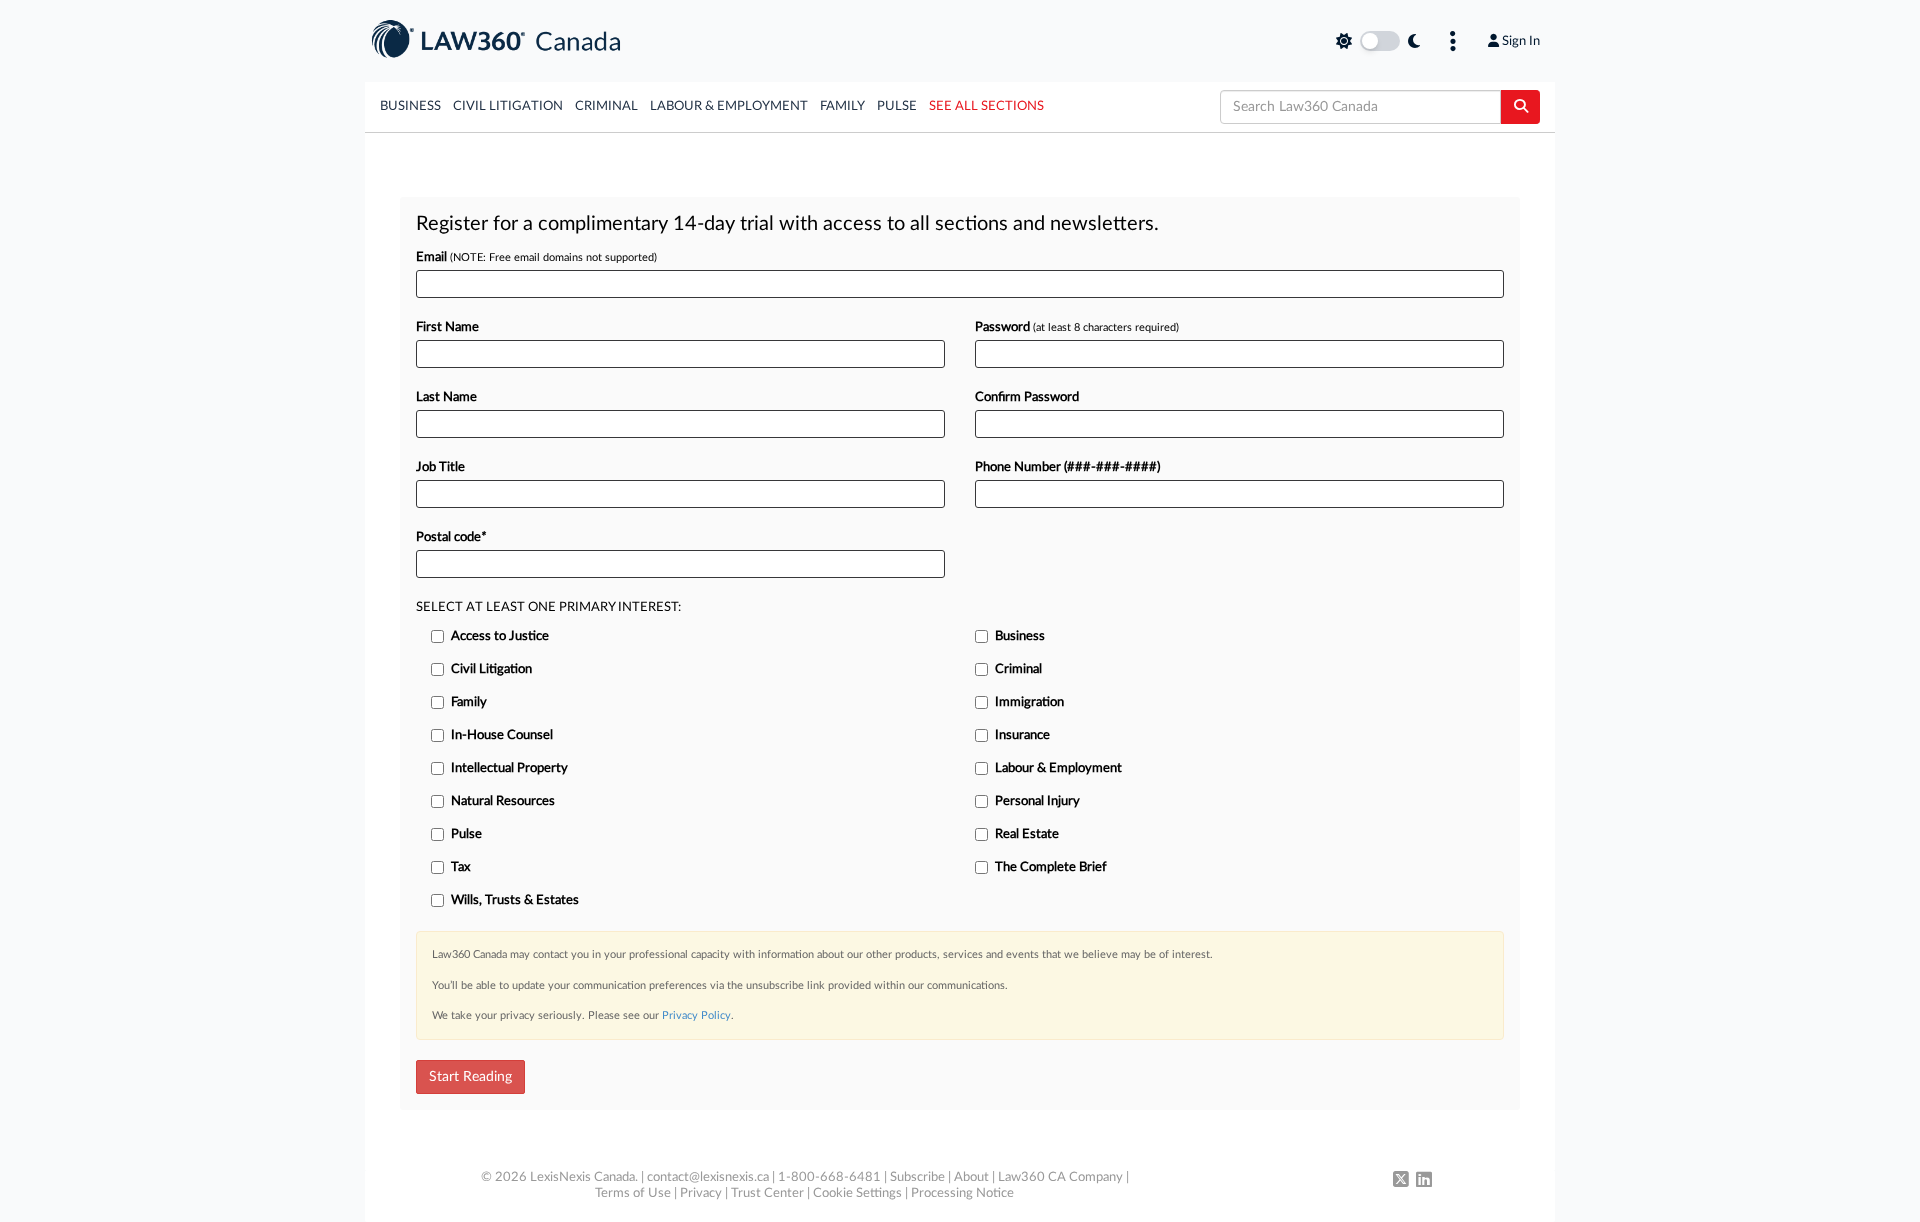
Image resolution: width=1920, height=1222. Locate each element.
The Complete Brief (1051, 867)
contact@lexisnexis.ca (708, 1177)
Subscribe (917, 1177)
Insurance (1022, 735)
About (971, 1177)
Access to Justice (500, 636)
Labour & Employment (729, 106)
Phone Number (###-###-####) (1067, 467)
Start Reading (470, 1077)
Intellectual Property (509, 768)
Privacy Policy (696, 1015)
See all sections (986, 106)
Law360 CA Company (1060, 1177)
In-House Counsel (502, 735)
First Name (447, 327)
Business (410, 106)
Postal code (451, 537)
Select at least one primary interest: (548, 607)
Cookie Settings (857, 1193)
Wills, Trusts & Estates (515, 900)
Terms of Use (633, 1193)
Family (842, 106)
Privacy (701, 1193)
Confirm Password (1027, 397)
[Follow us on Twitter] (1401, 1181)
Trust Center (767, 1193)
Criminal (606, 106)
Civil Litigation (508, 106)
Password (1077, 327)
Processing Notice (962, 1193)
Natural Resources (503, 801)
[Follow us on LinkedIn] (1424, 1181)
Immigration (1029, 702)
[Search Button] (1520, 107)
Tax (460, 867)
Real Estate (1027, 834)
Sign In (1521, 41)
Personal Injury (1037, 801)
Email (536, 257)
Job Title (440, 467)
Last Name (446, 397)
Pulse (897, 106)
